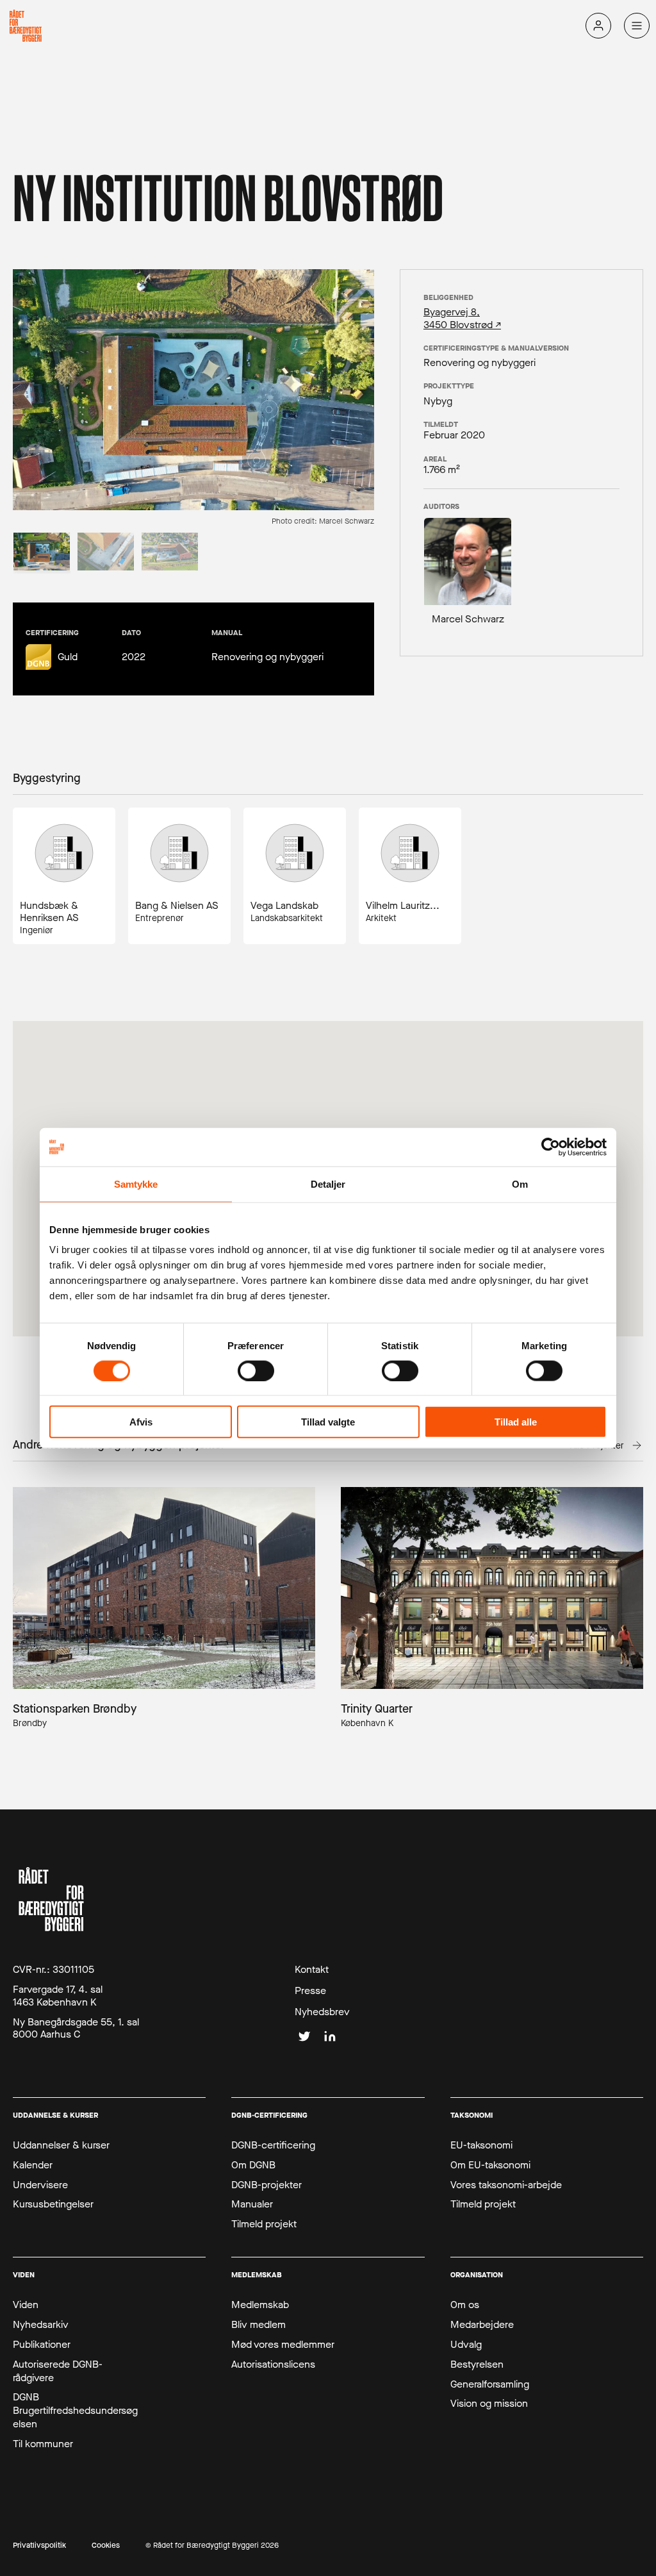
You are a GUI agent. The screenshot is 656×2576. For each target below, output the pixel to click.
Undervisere (40, 2185)
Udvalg (466, 2345)
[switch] (256, 1370)
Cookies (106, 2546)
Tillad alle (516, 1422)
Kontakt (312, 1970)
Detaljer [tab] (328, 1184)
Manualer (252, 2204)
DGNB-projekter (266, 2185)
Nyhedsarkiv (41, 2325)
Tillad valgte (328, 1422)
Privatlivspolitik (39, 2546)
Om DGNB (253, 2165)
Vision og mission (489, 2404)
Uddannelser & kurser (61, 2145)
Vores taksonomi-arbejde (506, 2185)
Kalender (33, 2165)
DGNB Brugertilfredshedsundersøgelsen (75, 2411)
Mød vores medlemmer (283, 2345)
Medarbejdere (482, 2325)
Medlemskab (260, 2305)
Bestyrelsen (477, 2364)
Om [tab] (520, 1184)
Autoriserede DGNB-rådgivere (58, 2371)
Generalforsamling (490, 2384)
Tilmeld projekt (264, 2224)
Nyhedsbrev (322, 2012)
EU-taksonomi (481, 2145)
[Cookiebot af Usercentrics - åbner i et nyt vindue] (551, 1147)
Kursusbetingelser (53, 2204)
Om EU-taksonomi (490, 2165)
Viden (26, 2305)
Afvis (141, 1422)
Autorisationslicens (273, 2364)
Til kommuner (43, 2444)
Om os (465, 2305)
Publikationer (42, 2345)
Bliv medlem (258, 2325)
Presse (310, 1991)
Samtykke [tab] (136, 1184)
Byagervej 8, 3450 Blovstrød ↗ (462, 318)
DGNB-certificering (273, 2145)
